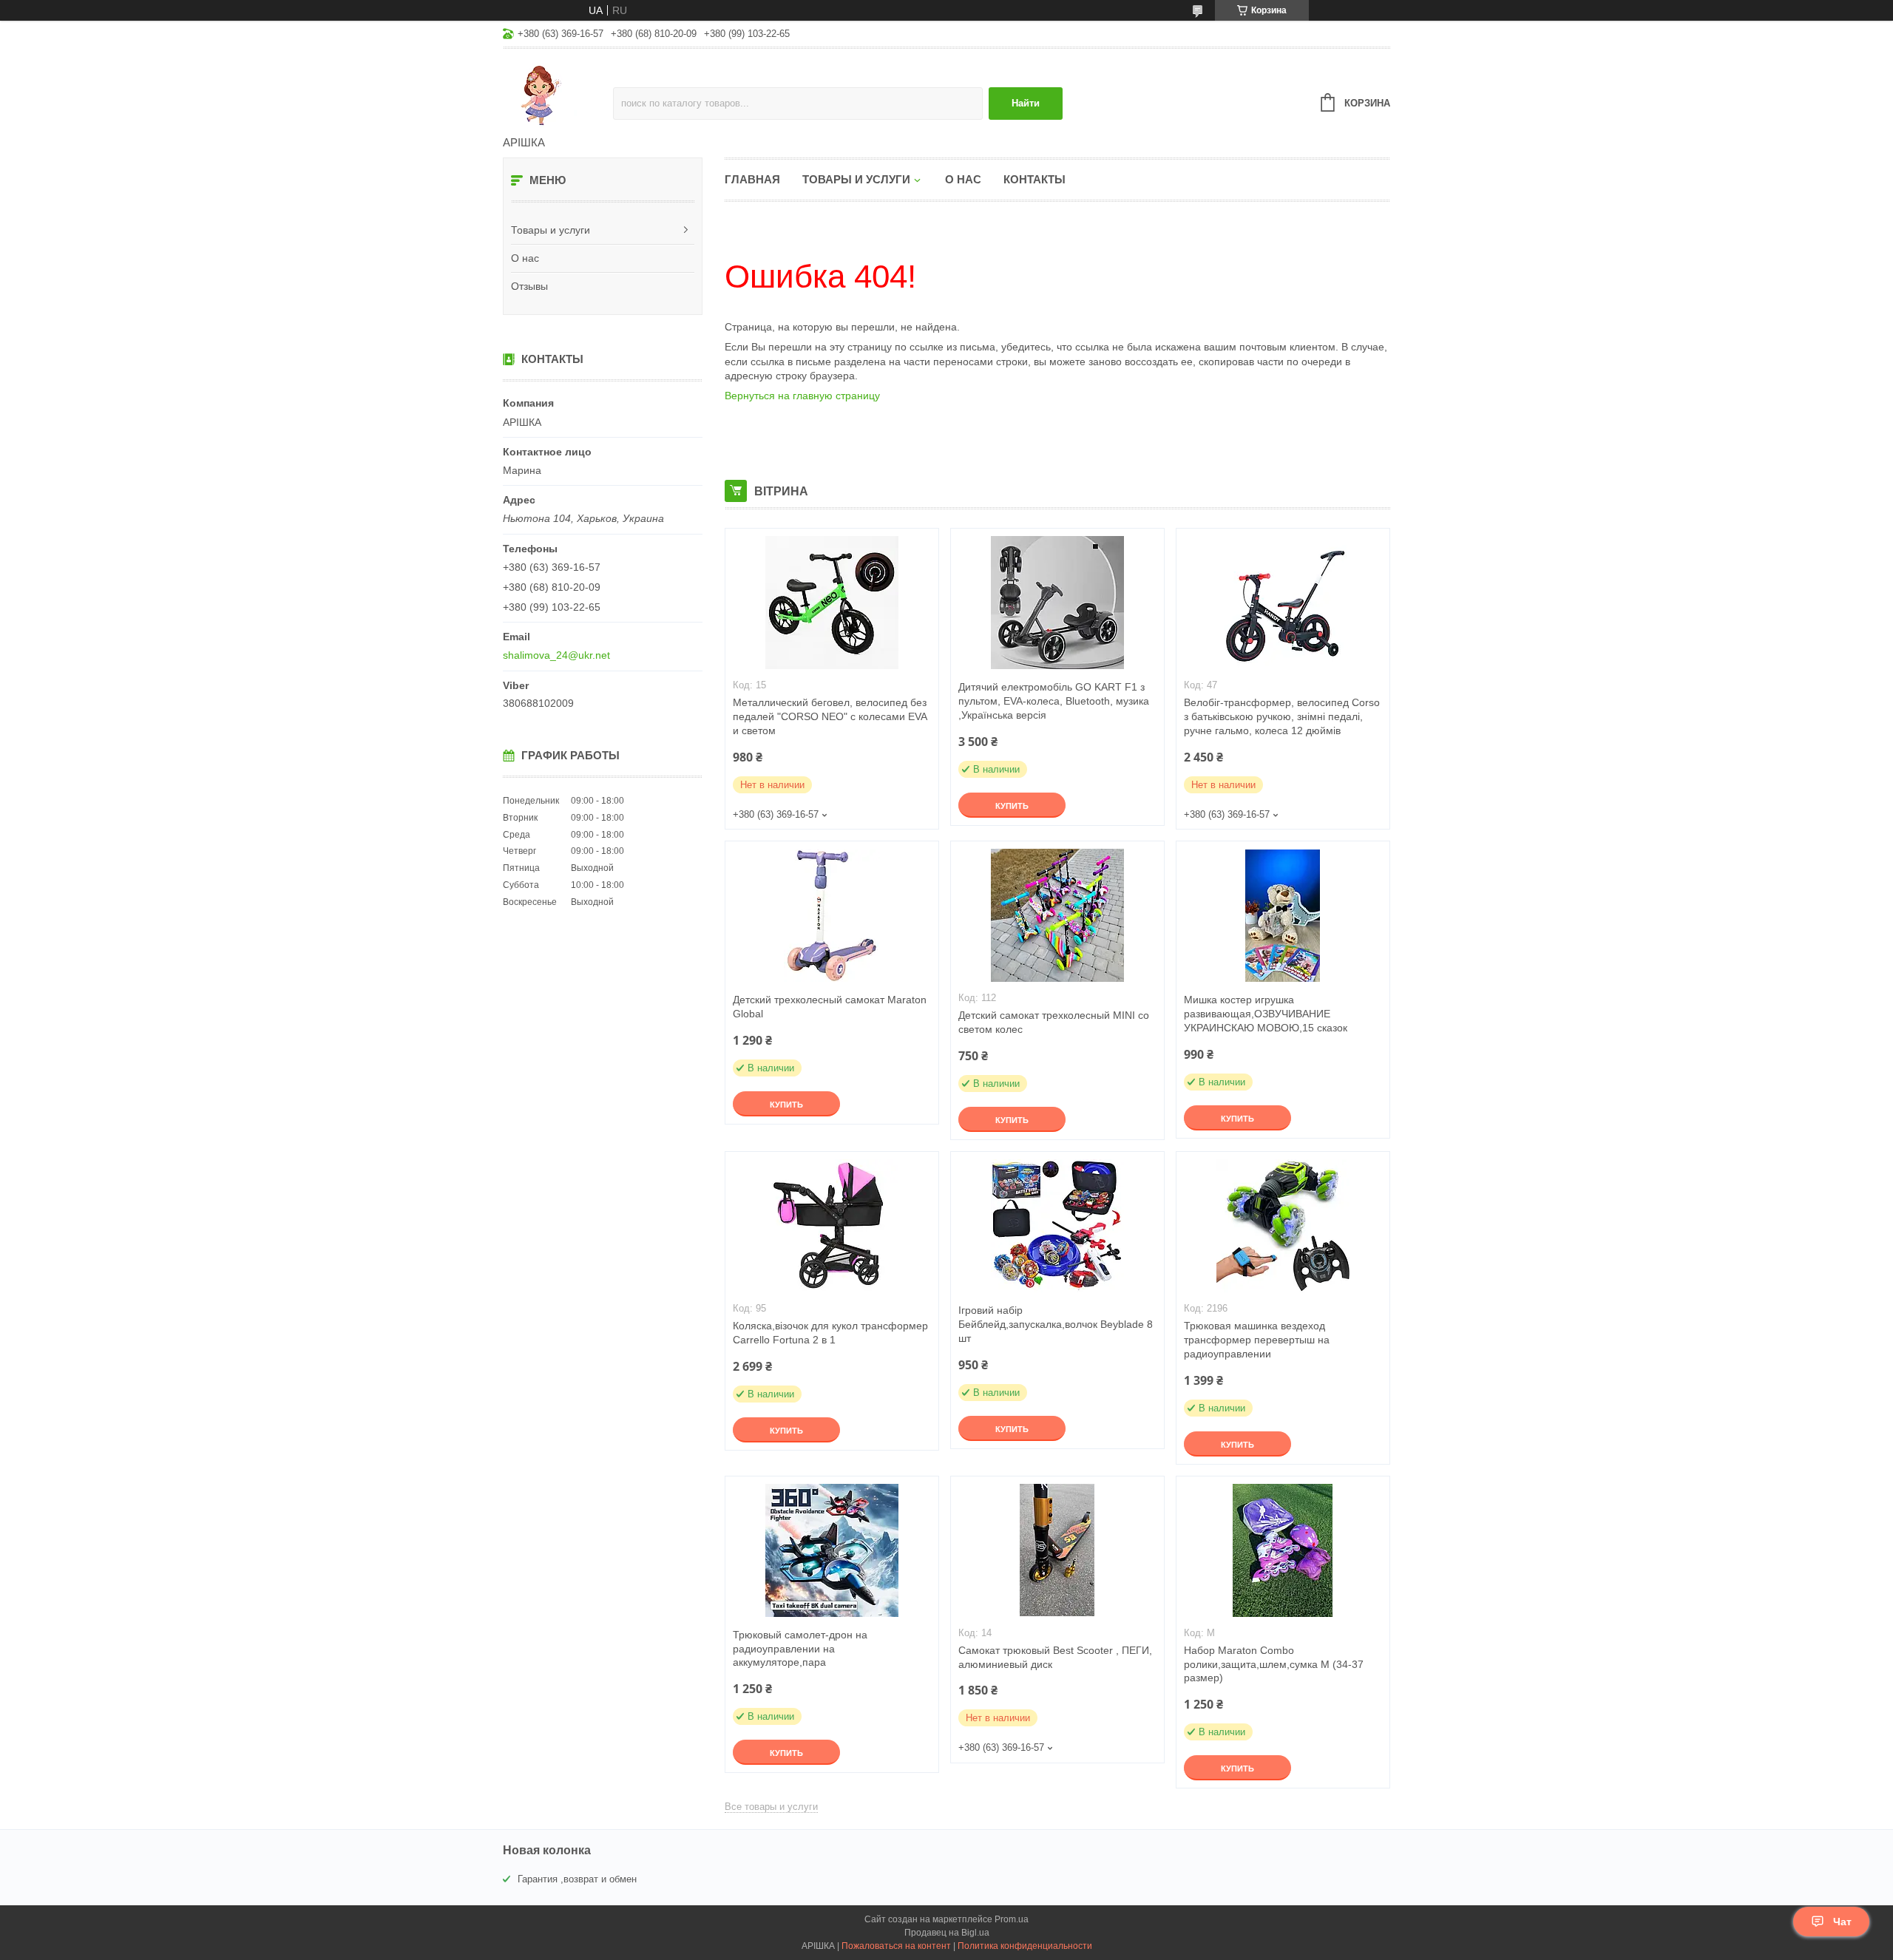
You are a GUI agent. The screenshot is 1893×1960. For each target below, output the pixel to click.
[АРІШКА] (558, 93)
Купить (1012, 806)
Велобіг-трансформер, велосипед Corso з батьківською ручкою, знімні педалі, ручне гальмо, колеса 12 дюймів (1282, 716)
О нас (525, 258)
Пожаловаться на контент (896, 1946)
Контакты (1034, 179)
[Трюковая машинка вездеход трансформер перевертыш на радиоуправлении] (1283, 1226)
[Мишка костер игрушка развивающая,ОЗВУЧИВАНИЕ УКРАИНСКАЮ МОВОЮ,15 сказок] (1283, 915)
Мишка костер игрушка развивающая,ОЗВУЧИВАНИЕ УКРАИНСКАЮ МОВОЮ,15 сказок (1266, 1014)
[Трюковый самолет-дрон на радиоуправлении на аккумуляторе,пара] (832, 1550)
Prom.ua (1012, 1919)
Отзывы (529, 286)
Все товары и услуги (771, 1807)
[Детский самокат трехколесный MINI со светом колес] (1057, 915)
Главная (752, 179)
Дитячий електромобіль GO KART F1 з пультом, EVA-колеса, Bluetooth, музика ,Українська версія (1054, 701)
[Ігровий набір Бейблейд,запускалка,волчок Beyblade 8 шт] (1057, 1226)
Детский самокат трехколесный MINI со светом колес (1054, 1022)
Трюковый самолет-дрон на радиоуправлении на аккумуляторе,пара (800, 1649)
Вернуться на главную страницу (802, 396)
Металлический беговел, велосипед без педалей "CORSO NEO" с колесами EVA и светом (830, 716)
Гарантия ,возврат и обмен (577, 1879)
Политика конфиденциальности (1025, 1946)
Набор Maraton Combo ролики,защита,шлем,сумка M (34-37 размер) (1274, 1664)
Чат (1842, 1922)
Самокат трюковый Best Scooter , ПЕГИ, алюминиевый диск (1055, 1657)
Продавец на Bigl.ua (947, 1933)
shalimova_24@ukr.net (556, 655)
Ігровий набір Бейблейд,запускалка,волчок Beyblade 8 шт (1056, 1324)
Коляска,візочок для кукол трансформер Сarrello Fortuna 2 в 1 (830, 1333)
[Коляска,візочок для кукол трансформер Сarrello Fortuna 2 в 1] (832, 1226)
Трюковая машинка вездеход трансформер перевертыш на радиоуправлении (1257, 1340)
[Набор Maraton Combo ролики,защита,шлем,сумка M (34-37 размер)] (1283, 1550)
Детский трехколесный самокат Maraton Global (830, 1007)
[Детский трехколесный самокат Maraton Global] (832, 915)
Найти (1026, 103)
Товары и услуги (551, 230)
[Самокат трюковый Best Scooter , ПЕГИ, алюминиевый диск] (1057, 1550)
